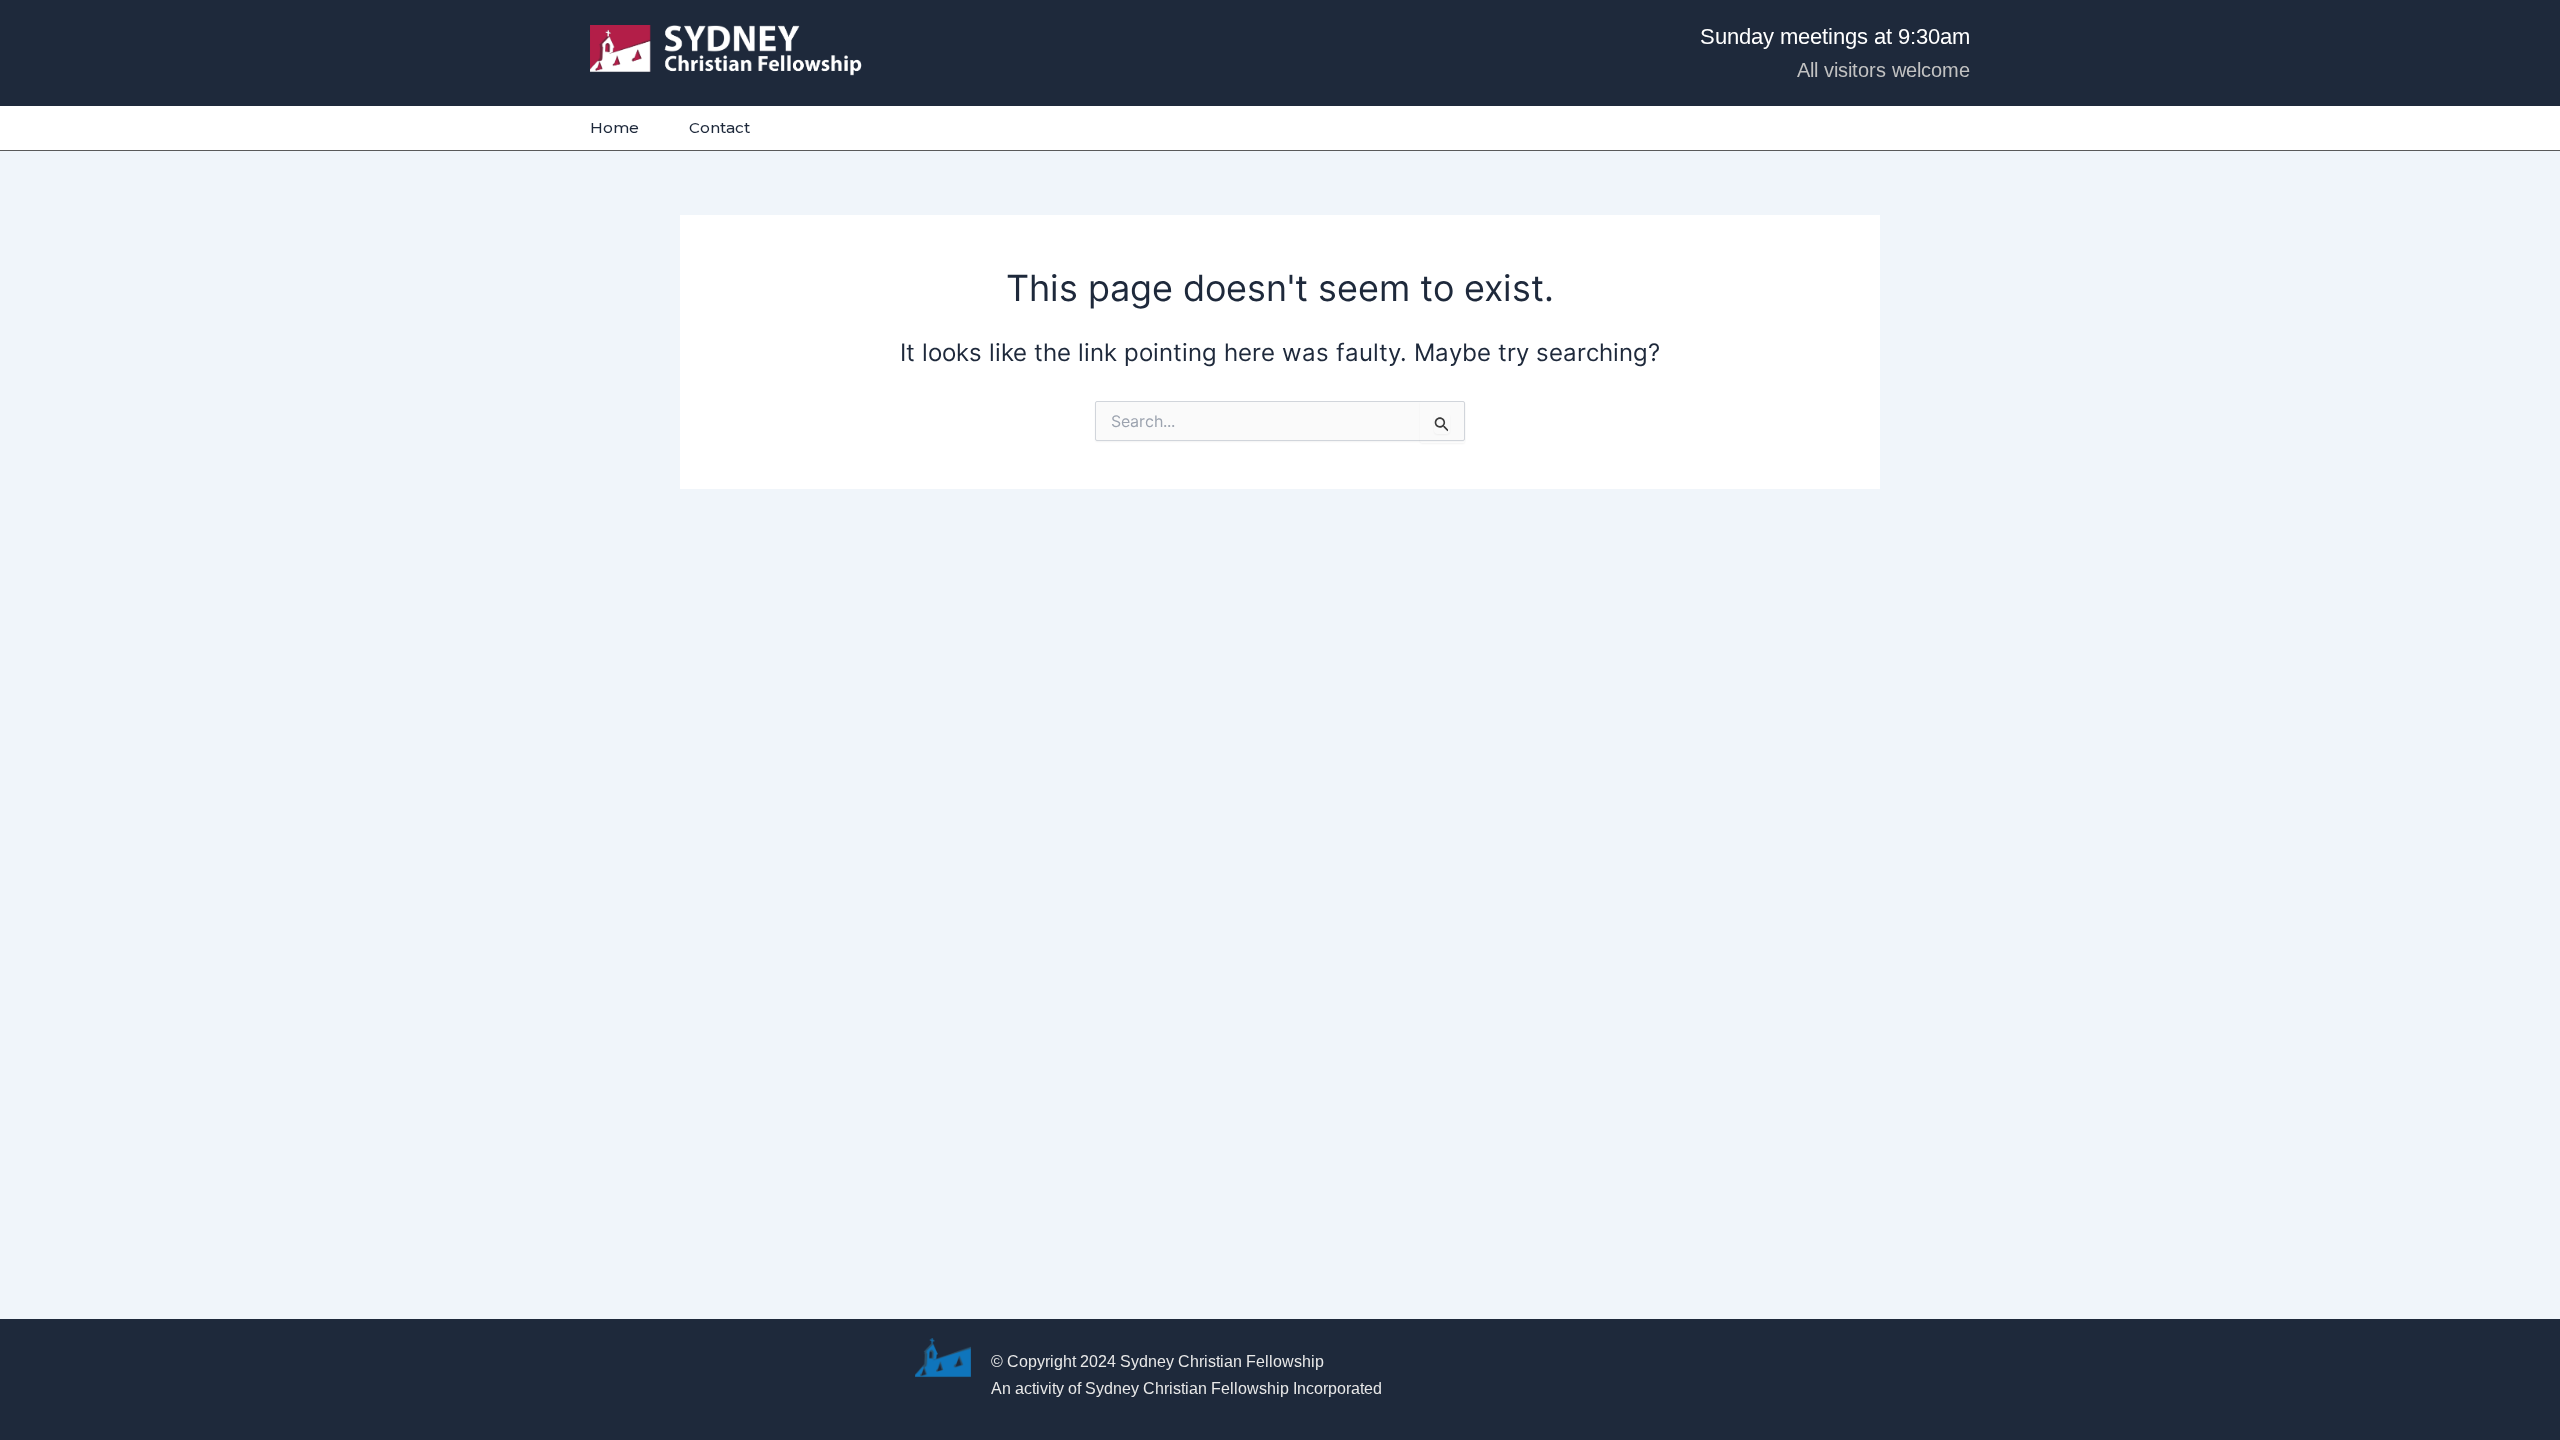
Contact (719, 127)
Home (614, 127)
